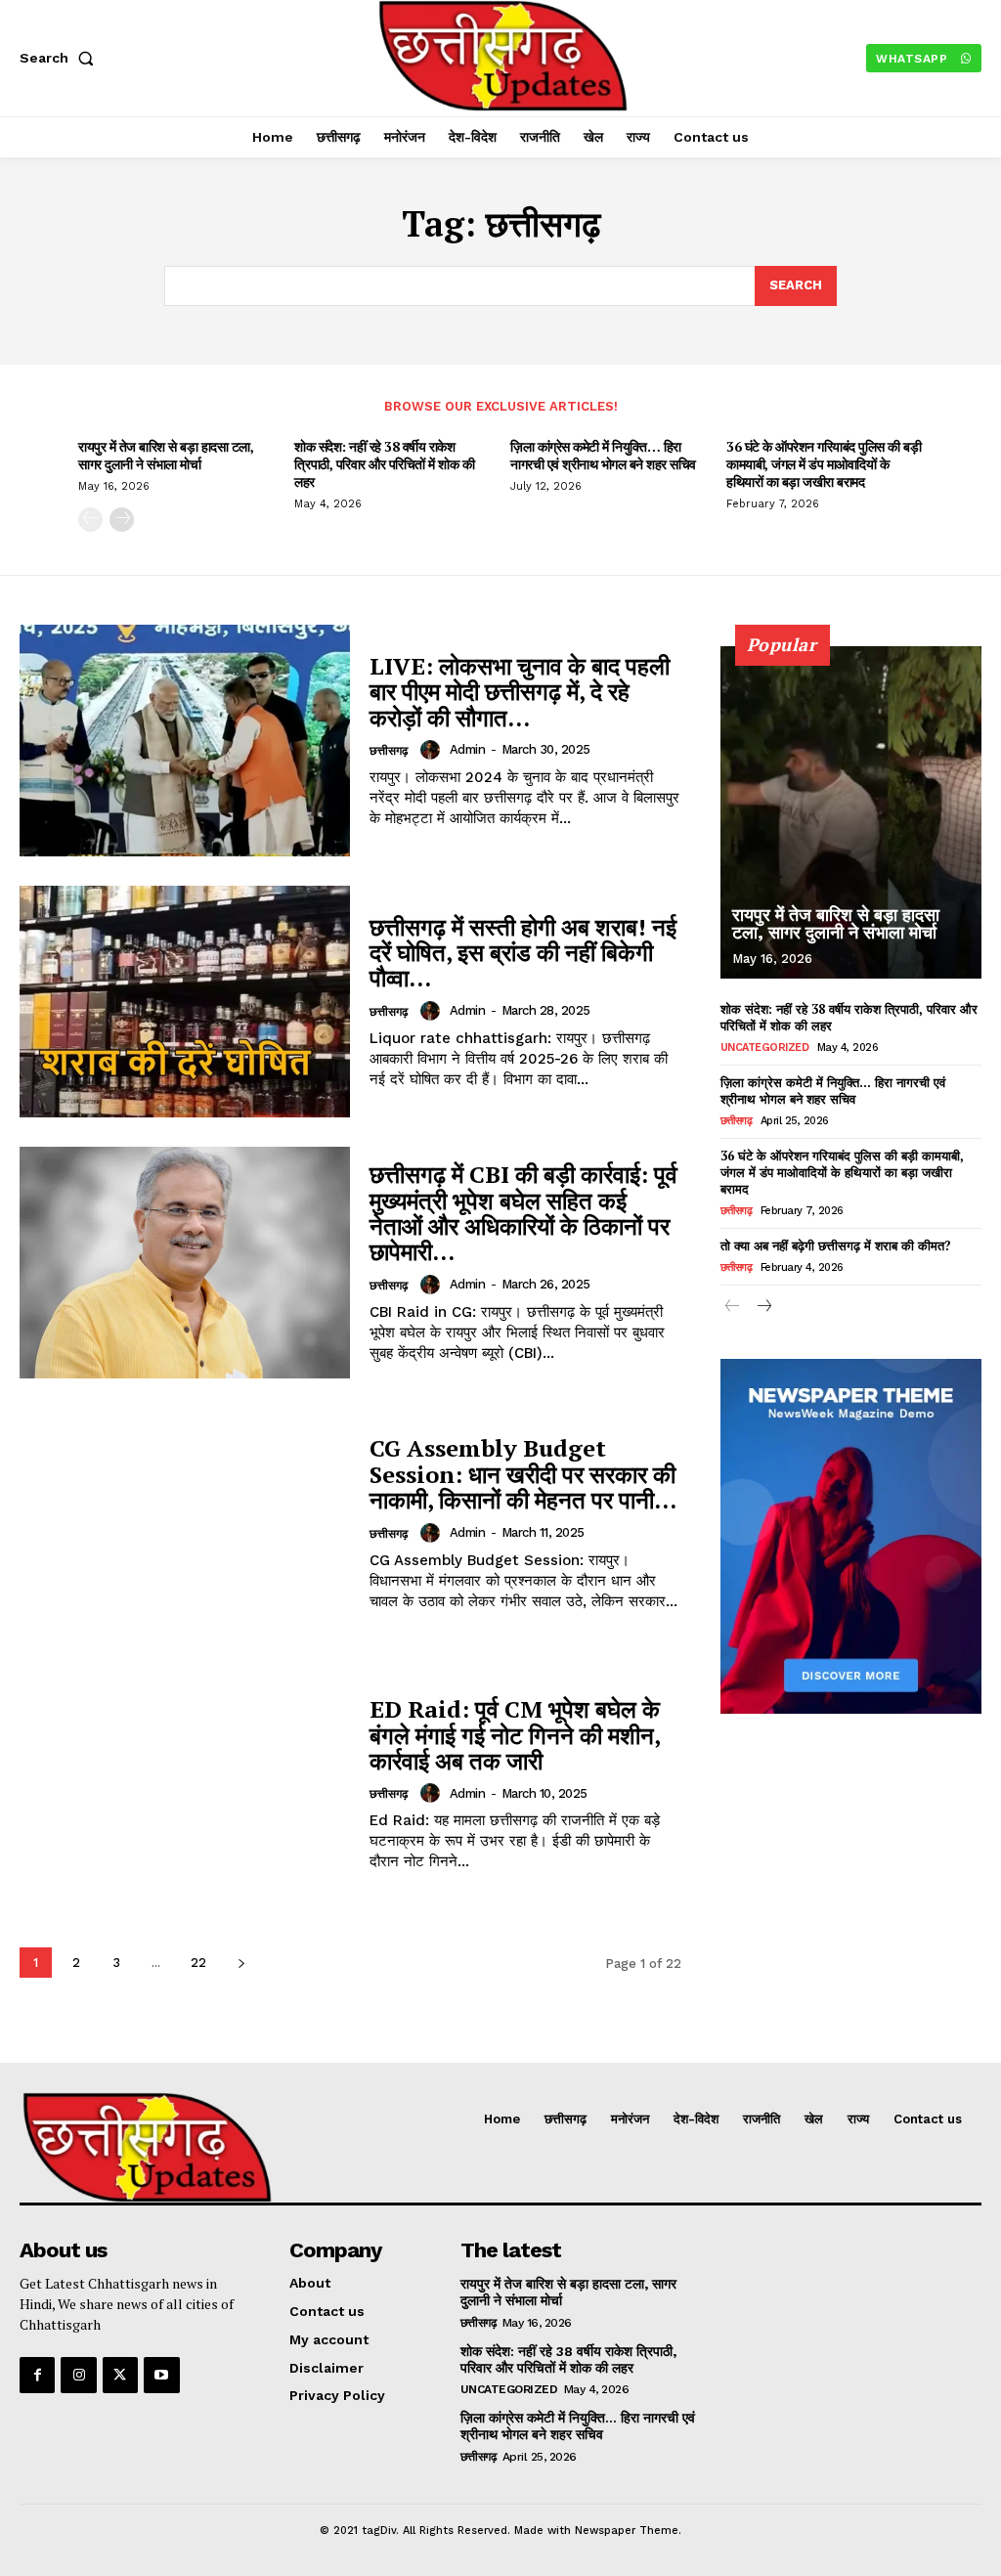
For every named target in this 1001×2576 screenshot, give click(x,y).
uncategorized (765, 1048)
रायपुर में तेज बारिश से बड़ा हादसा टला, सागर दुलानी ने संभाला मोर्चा (166, 455)
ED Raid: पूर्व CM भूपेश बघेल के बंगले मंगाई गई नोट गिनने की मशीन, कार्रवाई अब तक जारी (515, 1735)
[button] (61, 58)
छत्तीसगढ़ (389, 751)
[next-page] (122, 520)
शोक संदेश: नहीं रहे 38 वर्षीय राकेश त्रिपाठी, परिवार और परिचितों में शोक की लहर (384, 464)
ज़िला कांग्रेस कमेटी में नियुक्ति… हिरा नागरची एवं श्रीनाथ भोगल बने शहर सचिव (603, 455)
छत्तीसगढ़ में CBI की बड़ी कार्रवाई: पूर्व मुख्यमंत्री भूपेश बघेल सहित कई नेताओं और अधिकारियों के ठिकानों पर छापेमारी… (523, 1213)
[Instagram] (78, 2375)
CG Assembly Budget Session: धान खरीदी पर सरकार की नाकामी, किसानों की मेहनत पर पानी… (523, 1474)
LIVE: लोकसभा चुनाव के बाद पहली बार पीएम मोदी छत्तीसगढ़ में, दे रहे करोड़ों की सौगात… (520, 692)
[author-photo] (433, 750)
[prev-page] (90, 520)
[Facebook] (37, 2375)
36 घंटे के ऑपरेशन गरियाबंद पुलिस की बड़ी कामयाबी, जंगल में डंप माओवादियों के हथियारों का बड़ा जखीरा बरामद (824, 464)
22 (198, 1963)
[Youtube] (161, 2375)
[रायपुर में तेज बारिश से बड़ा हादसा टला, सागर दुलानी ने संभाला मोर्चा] (851, 812)
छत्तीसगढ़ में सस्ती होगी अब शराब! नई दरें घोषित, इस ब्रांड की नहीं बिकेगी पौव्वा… (523, 953)
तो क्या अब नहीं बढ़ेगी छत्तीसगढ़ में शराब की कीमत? (836, 1245)
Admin (468, 749)
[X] (120, 2375)
